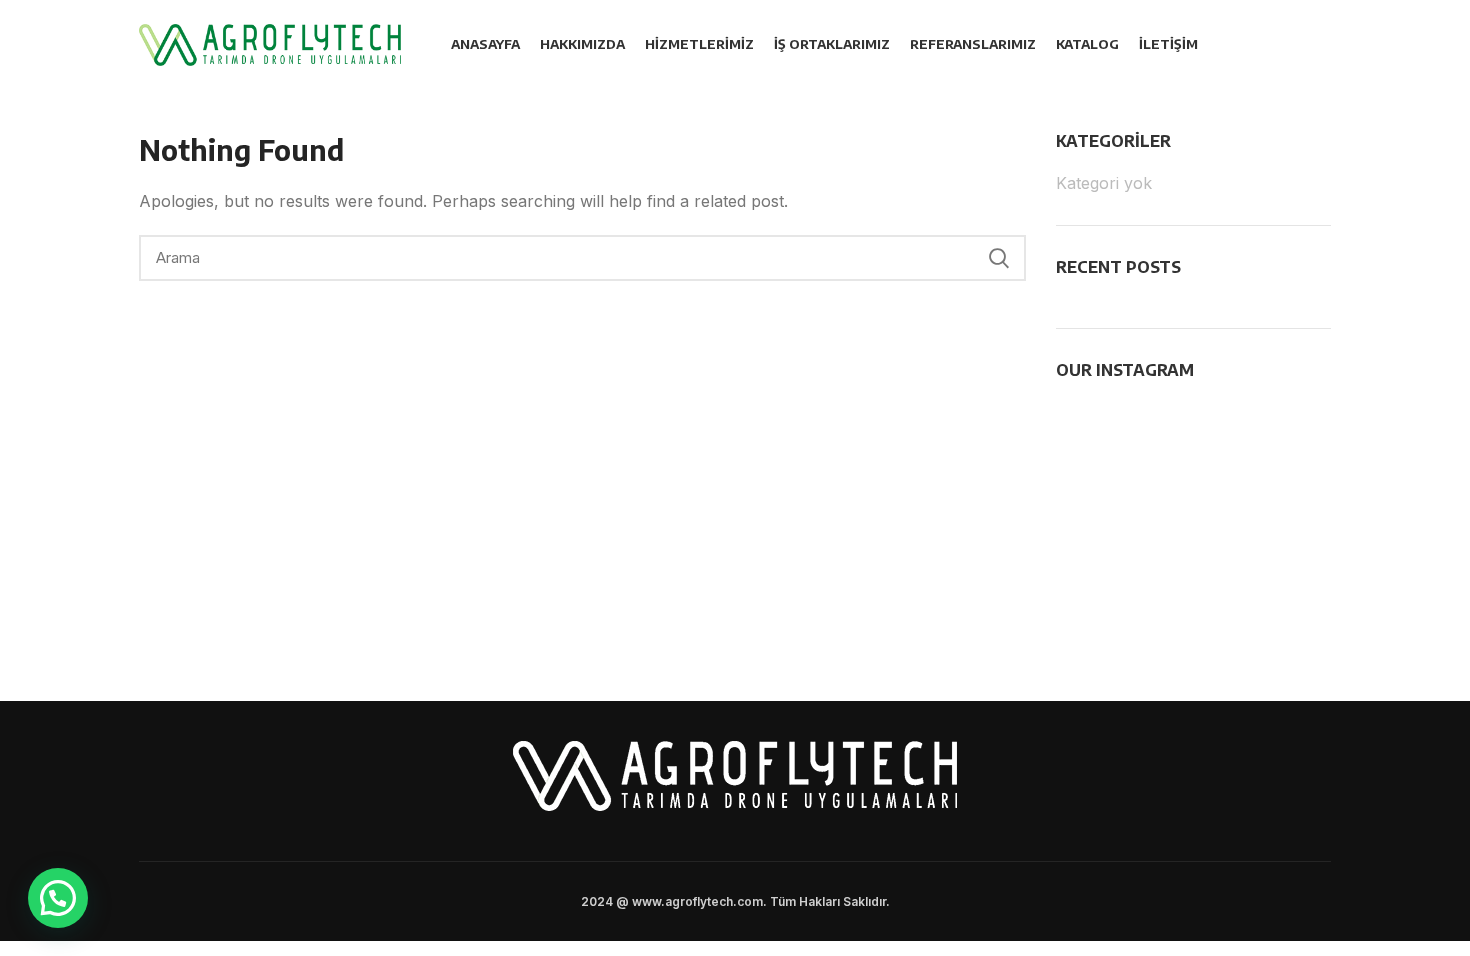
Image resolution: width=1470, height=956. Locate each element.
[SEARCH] (999, 258)
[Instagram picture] (1100, 446)
